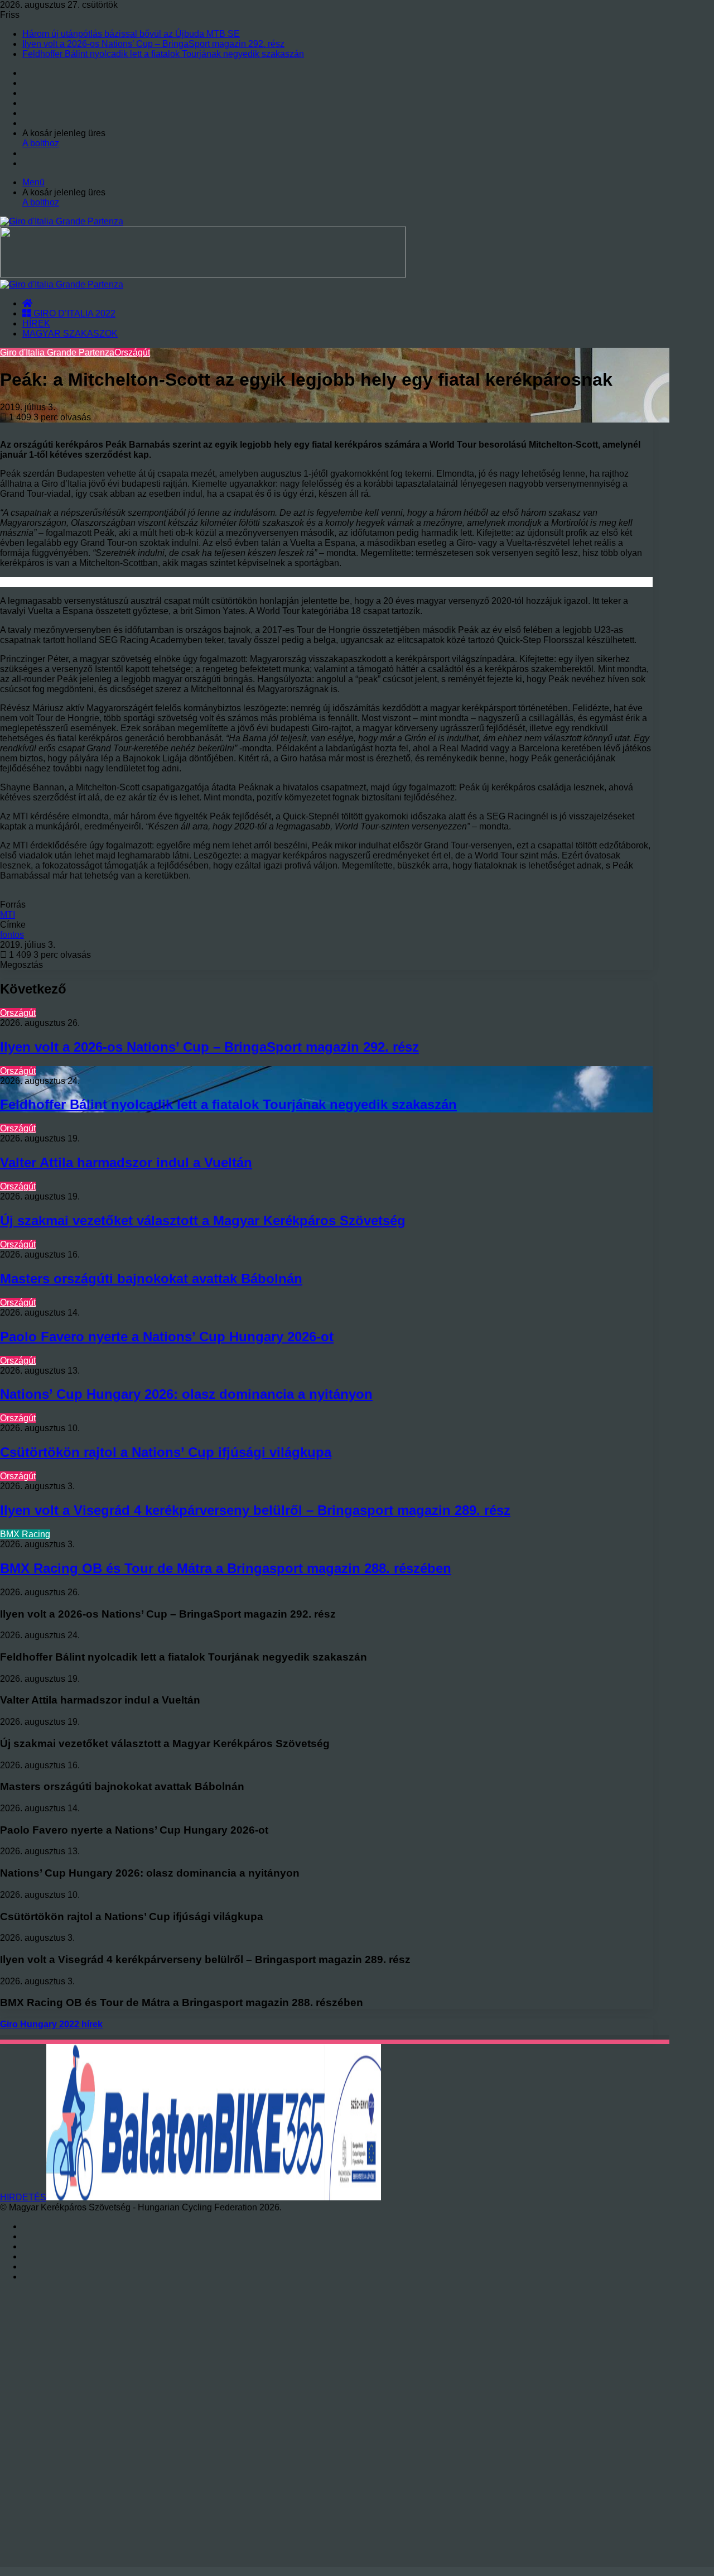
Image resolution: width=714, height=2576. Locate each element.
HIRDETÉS (23, 2197)
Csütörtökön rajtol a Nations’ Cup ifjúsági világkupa (166, 1452)
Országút (132, 352)
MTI (8, 915)
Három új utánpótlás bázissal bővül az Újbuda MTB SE (131, 34)
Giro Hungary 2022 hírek (51, 2024)
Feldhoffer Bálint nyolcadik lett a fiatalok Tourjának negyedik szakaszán (163, 54)
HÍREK (36, 323)
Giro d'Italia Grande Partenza (57, 352)
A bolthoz (41, 143)
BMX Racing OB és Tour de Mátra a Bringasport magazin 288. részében (226, 1568)
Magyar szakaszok (70, 334)
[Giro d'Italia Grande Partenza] (62, 221)
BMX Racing (25, 1534)
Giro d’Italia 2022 (73, 313)
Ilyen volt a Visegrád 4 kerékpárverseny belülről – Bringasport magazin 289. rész (255, 1510)
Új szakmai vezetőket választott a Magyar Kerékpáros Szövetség (203, 1220)
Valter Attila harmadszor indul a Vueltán (126, 1162)
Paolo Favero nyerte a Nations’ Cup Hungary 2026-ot (167, 1337)
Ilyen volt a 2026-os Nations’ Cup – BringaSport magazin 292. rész (153, 44)
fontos (12, 935)
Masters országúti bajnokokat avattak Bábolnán (151, 1279)
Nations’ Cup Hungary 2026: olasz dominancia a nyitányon (186, 1394)
